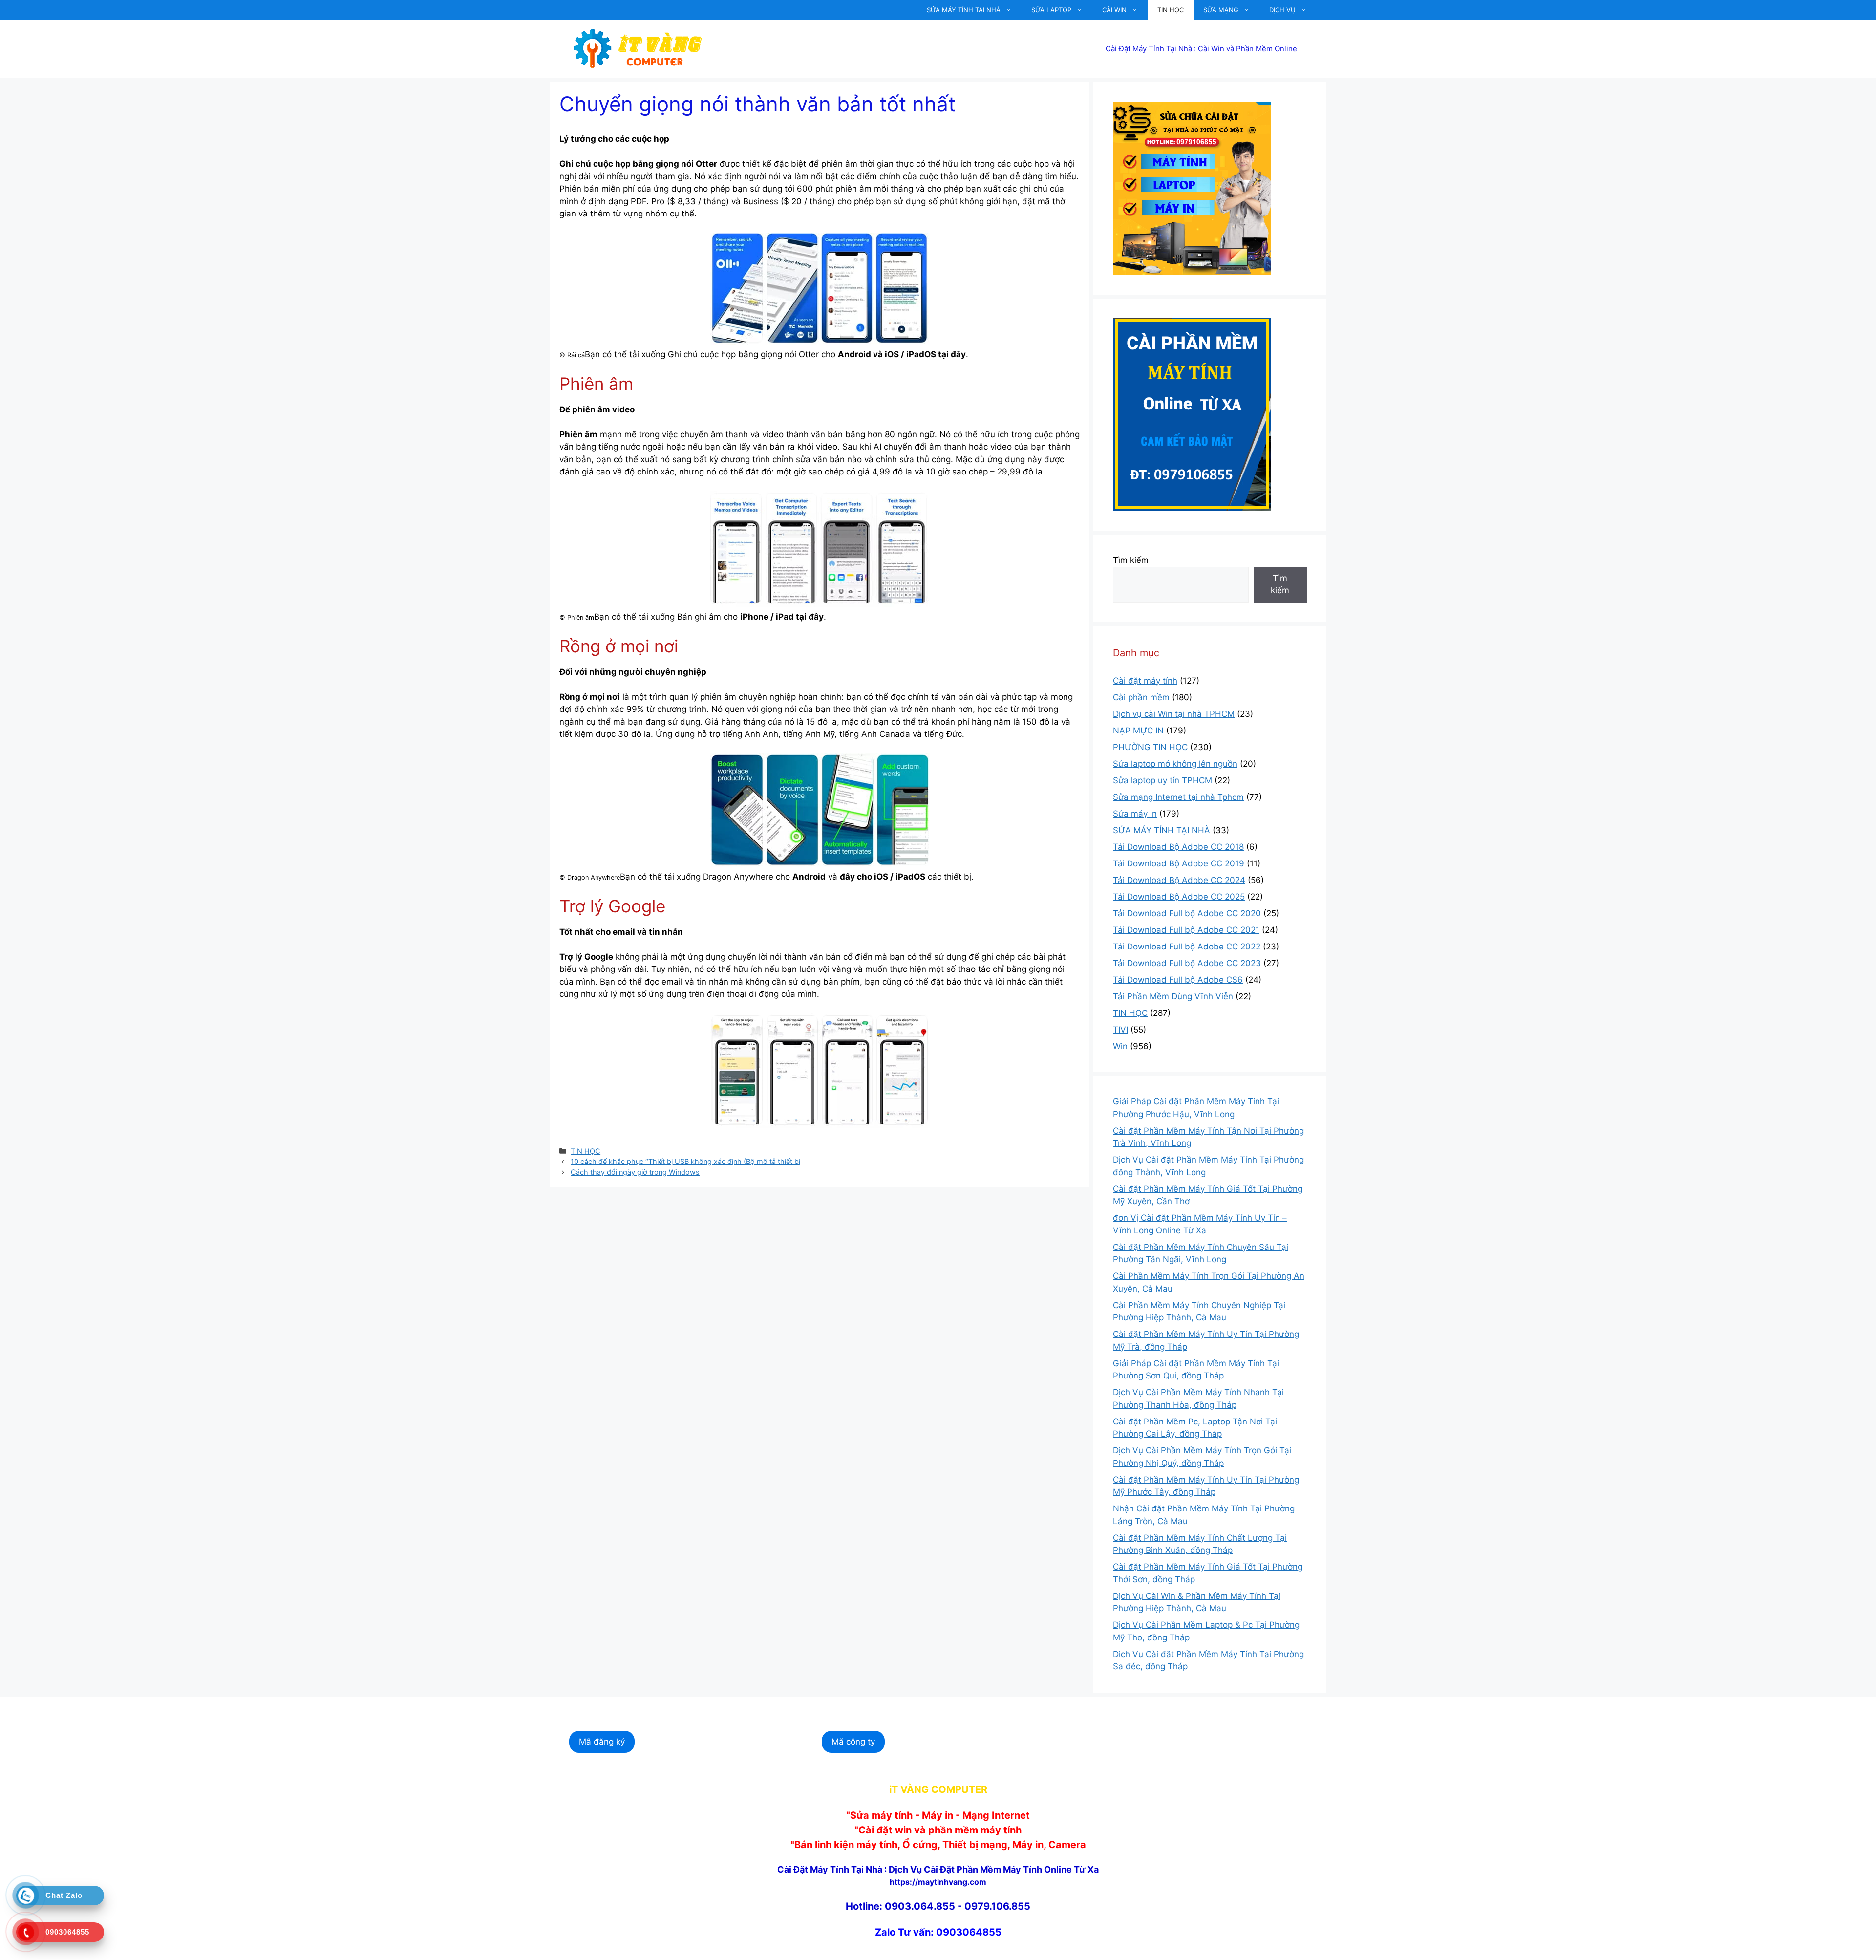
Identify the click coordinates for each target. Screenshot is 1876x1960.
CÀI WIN (1114, 10)
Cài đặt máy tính (1145, 681)
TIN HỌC (1171, 10)
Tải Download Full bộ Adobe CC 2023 (1187, 963)
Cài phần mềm (1141, 697)
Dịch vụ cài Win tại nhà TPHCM (1174, 714)
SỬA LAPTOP (1051, 10)
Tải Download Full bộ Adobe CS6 (1178, 980)
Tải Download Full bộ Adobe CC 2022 (1187, 947)
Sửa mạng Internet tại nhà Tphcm (1178, 797)
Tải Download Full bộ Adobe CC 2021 (1186, 930)
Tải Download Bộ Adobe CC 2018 (1178, 847)
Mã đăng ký (602, 1742)
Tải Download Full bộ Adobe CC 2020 (1187, 913)
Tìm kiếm (1131, 560)
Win (1120, 1046)
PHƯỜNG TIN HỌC (1150, 747)
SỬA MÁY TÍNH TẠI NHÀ (964, 10)
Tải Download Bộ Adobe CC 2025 (1179, 897)
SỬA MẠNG (1221, 10)
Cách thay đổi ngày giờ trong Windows (635, 1172)
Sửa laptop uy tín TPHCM (1162, 780)
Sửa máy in (1135, 814)
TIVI (1120, 1030)
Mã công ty (853, 1742)
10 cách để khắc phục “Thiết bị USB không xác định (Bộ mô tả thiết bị (685, 1161)
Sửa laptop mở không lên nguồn (1175, 764)
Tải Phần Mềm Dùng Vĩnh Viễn (1173, 996)
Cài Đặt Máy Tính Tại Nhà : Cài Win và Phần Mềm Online (1201, 49)
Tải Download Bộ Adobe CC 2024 (1179, 880)
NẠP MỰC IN (1138, 731)
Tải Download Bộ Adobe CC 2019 (1179, 863)
